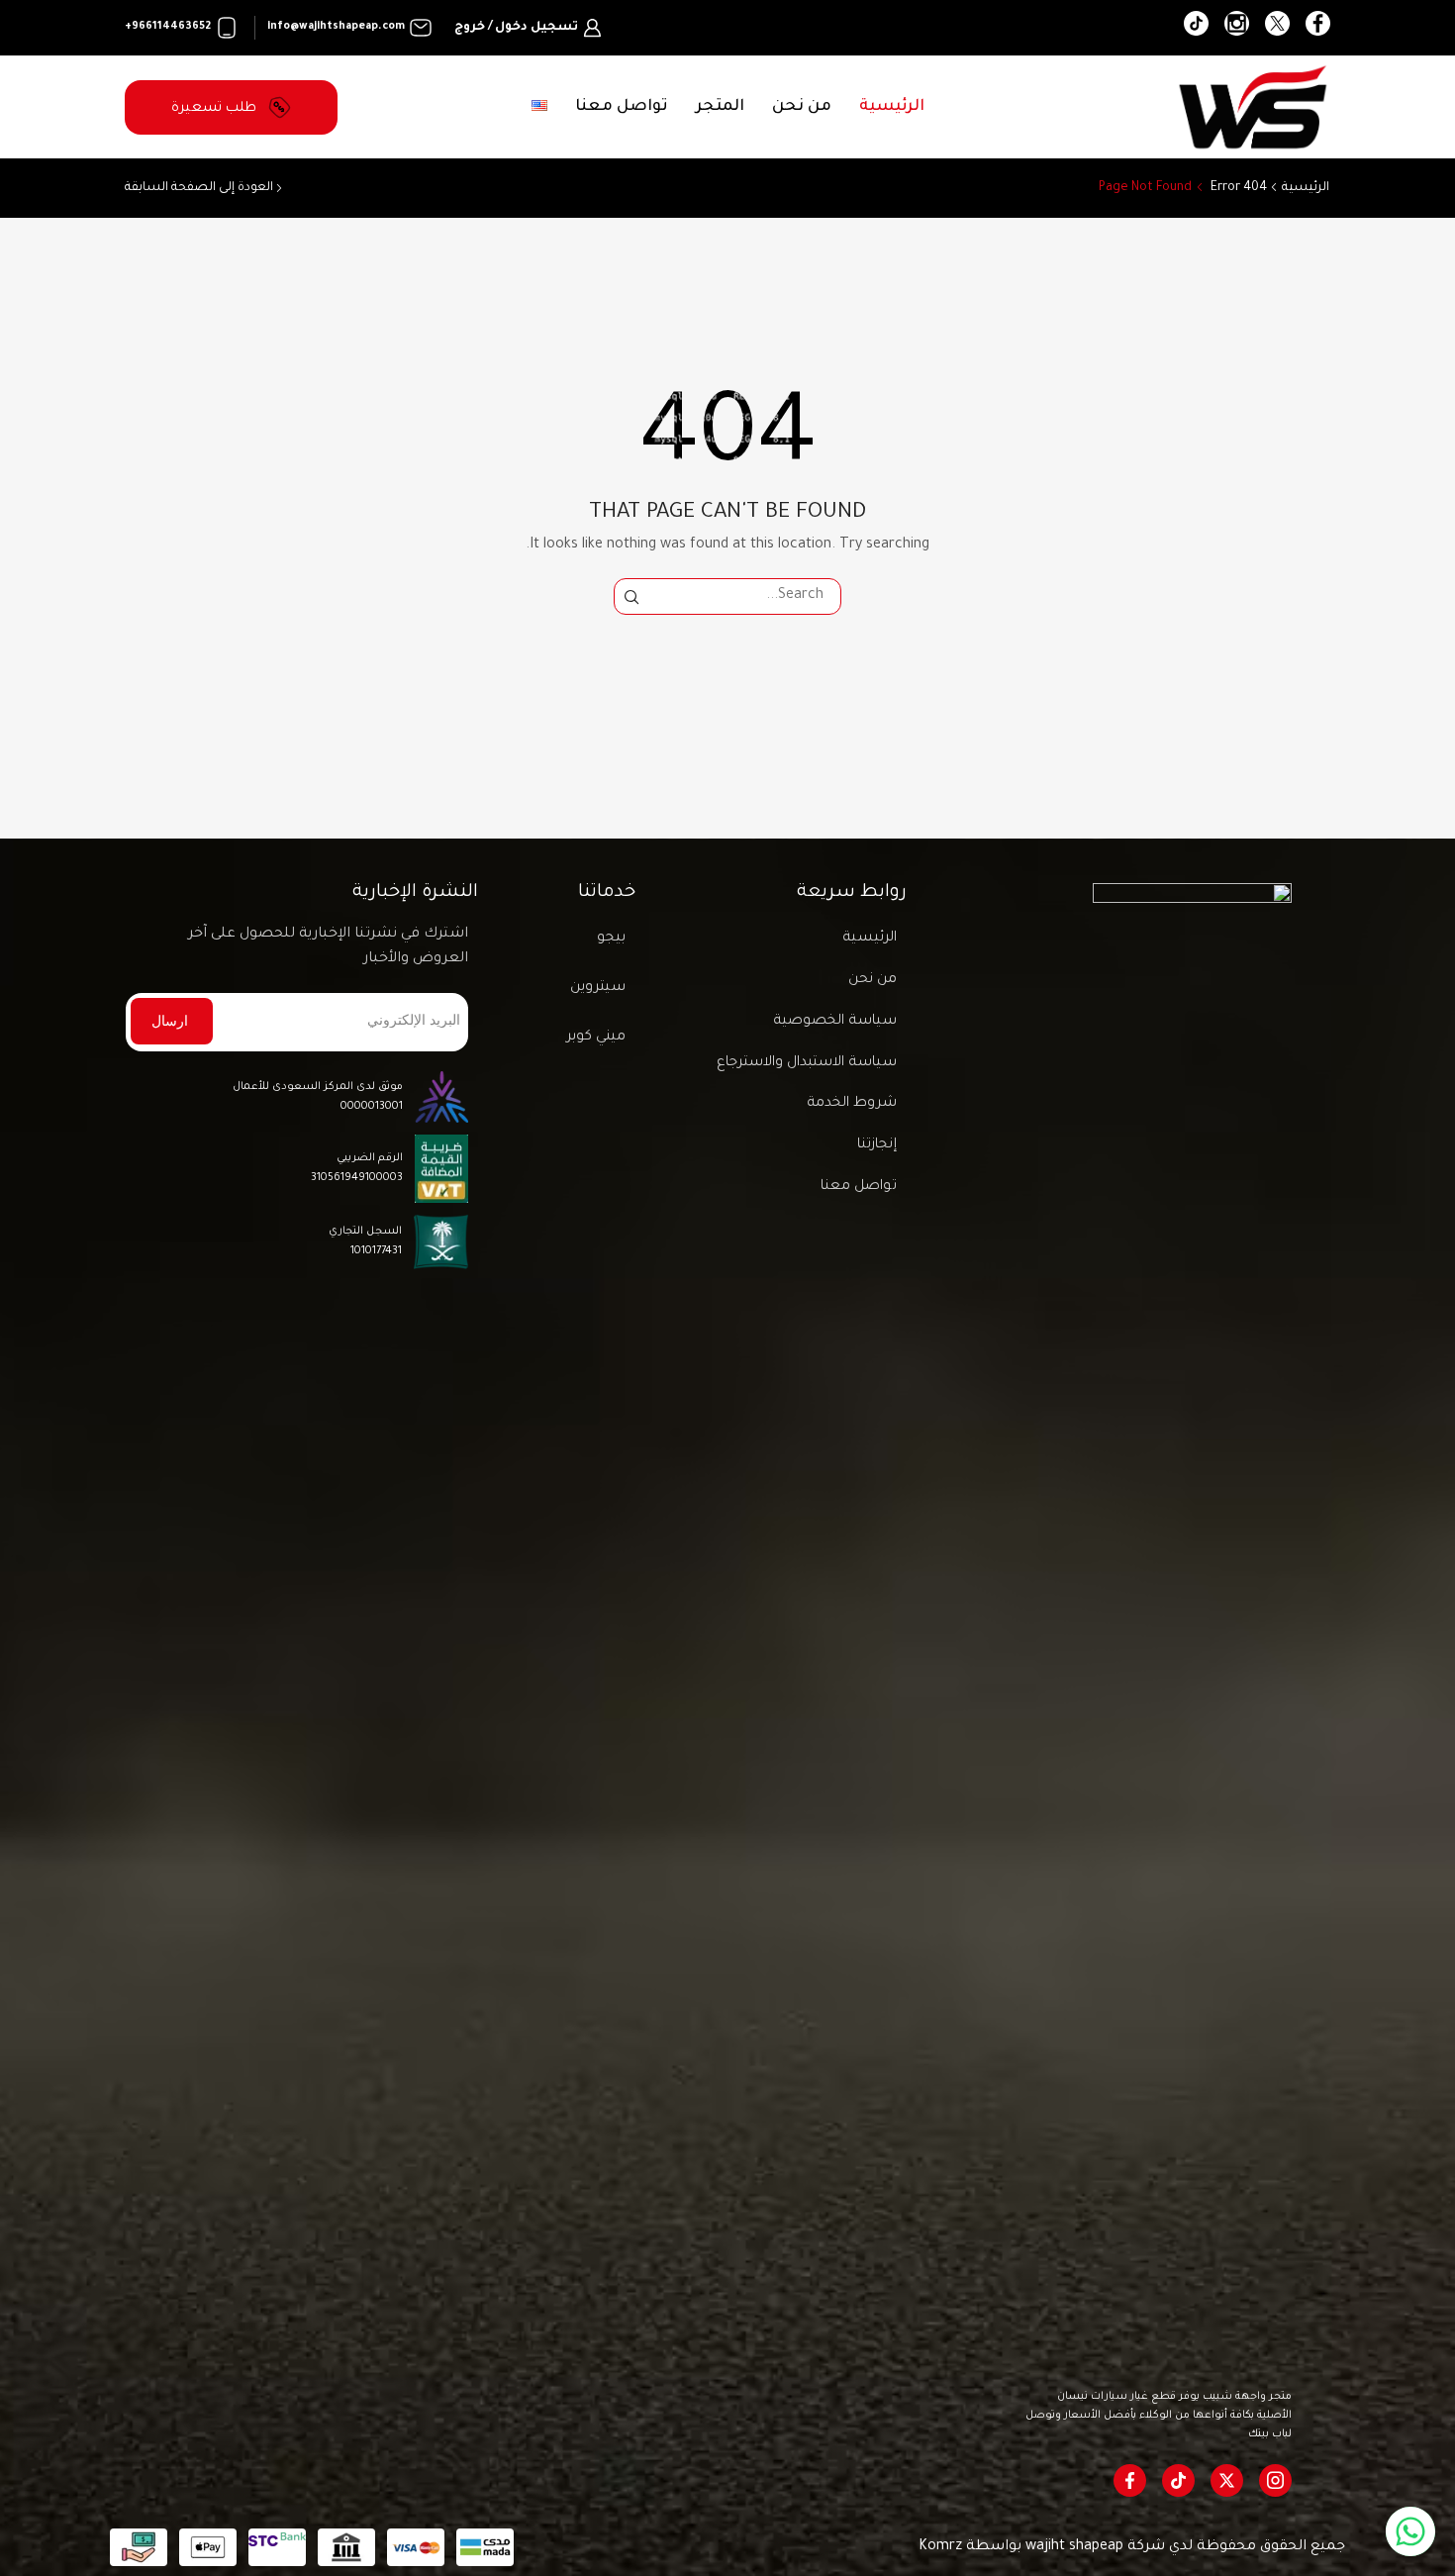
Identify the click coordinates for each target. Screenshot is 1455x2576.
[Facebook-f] (1130, 2480)
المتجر (720, 107)
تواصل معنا (622, 107)
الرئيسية (892, 107)
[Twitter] (1277, 28)
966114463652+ (168, 27)
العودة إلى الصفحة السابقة (199, 188)
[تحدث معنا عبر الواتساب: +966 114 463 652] (1410, 2531)
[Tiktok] (1178, 2480)
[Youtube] (1196, 28)
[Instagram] (1237, 28)
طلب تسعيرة (216, 108)
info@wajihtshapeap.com (336, 27)
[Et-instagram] (1275, 2480)
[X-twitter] (1227, 2480)
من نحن (802, 107)
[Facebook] (1318, 28)
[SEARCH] (632, 596)
